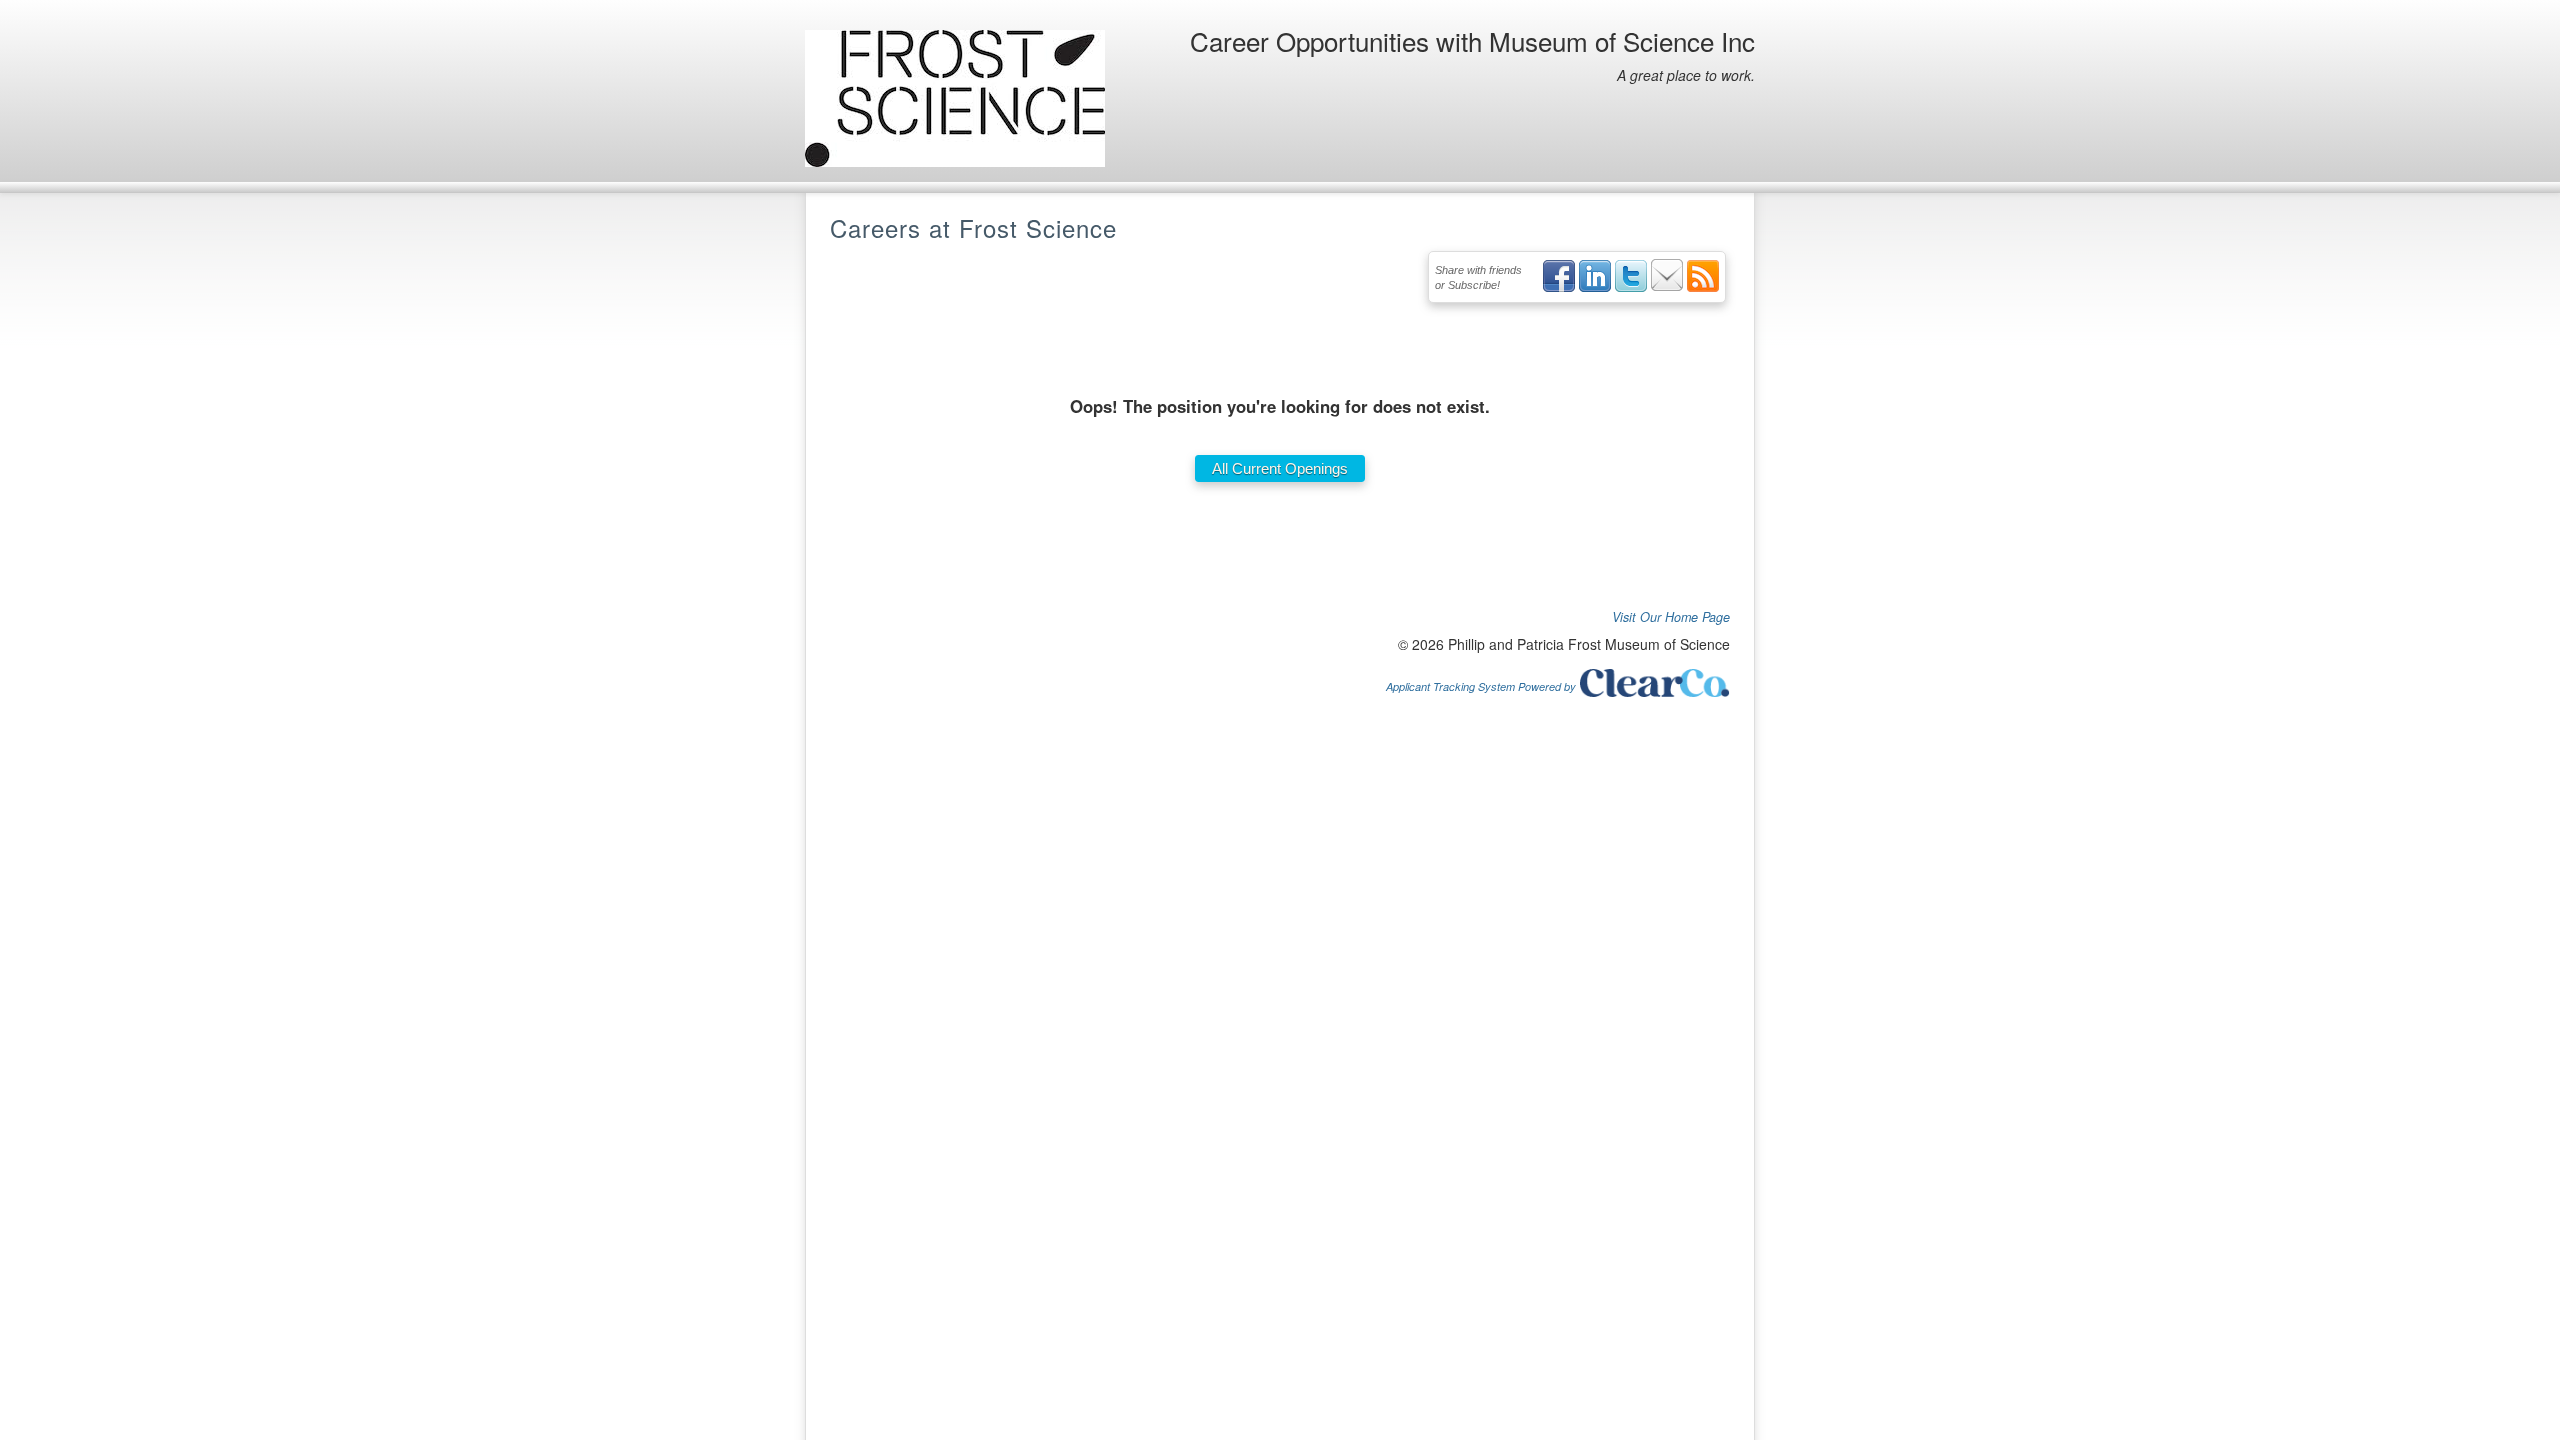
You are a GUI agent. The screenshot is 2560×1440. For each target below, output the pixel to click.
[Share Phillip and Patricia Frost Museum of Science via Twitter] (1631, 288)
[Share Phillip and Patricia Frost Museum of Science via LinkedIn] (1595, 288)
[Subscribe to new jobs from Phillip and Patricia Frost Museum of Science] (1703, 288)
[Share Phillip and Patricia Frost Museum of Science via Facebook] (1559, 288)
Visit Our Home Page (1671, 617)
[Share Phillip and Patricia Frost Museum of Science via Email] (1667, 288)
